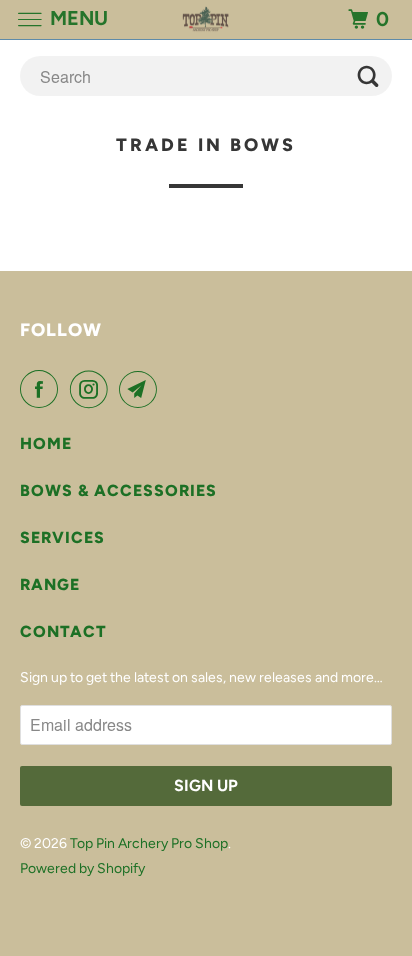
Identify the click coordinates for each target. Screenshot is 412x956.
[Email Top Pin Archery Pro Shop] (142, 389)
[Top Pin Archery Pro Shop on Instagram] (93, 389)
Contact (63, 631)
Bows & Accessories (118, 490)
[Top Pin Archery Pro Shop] (206, 19)
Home (46, 443)
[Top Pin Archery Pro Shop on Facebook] (43, 389)
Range (50, 584)
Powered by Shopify (82, 868)
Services (62, 537)
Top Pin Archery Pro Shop (149, 843)
